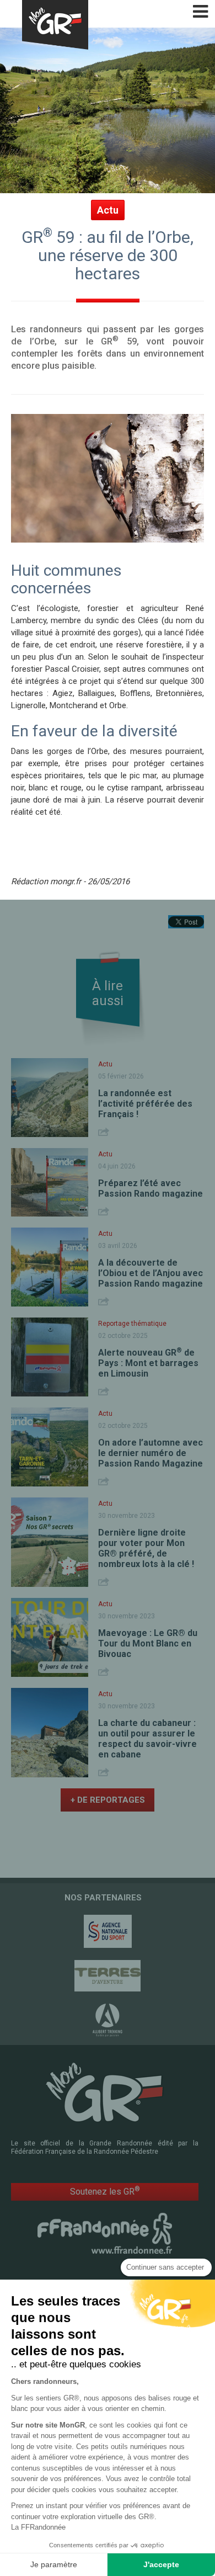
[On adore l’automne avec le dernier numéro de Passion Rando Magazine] (50, 1447)
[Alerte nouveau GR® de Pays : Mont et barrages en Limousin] (50, 1357)
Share (105, 1132)
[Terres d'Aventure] (108, 1976)
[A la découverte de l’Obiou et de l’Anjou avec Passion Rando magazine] (50, 1267)
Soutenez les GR (105, 2191)
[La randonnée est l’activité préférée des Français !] (50, 1098)
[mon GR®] (105, 2092)
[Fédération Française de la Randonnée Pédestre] (105, 2233)
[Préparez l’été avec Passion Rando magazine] (50, 1182)
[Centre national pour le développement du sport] (108, 1931)
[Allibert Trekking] (108, 2020)
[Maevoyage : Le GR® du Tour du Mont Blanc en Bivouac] (50, 1637)
